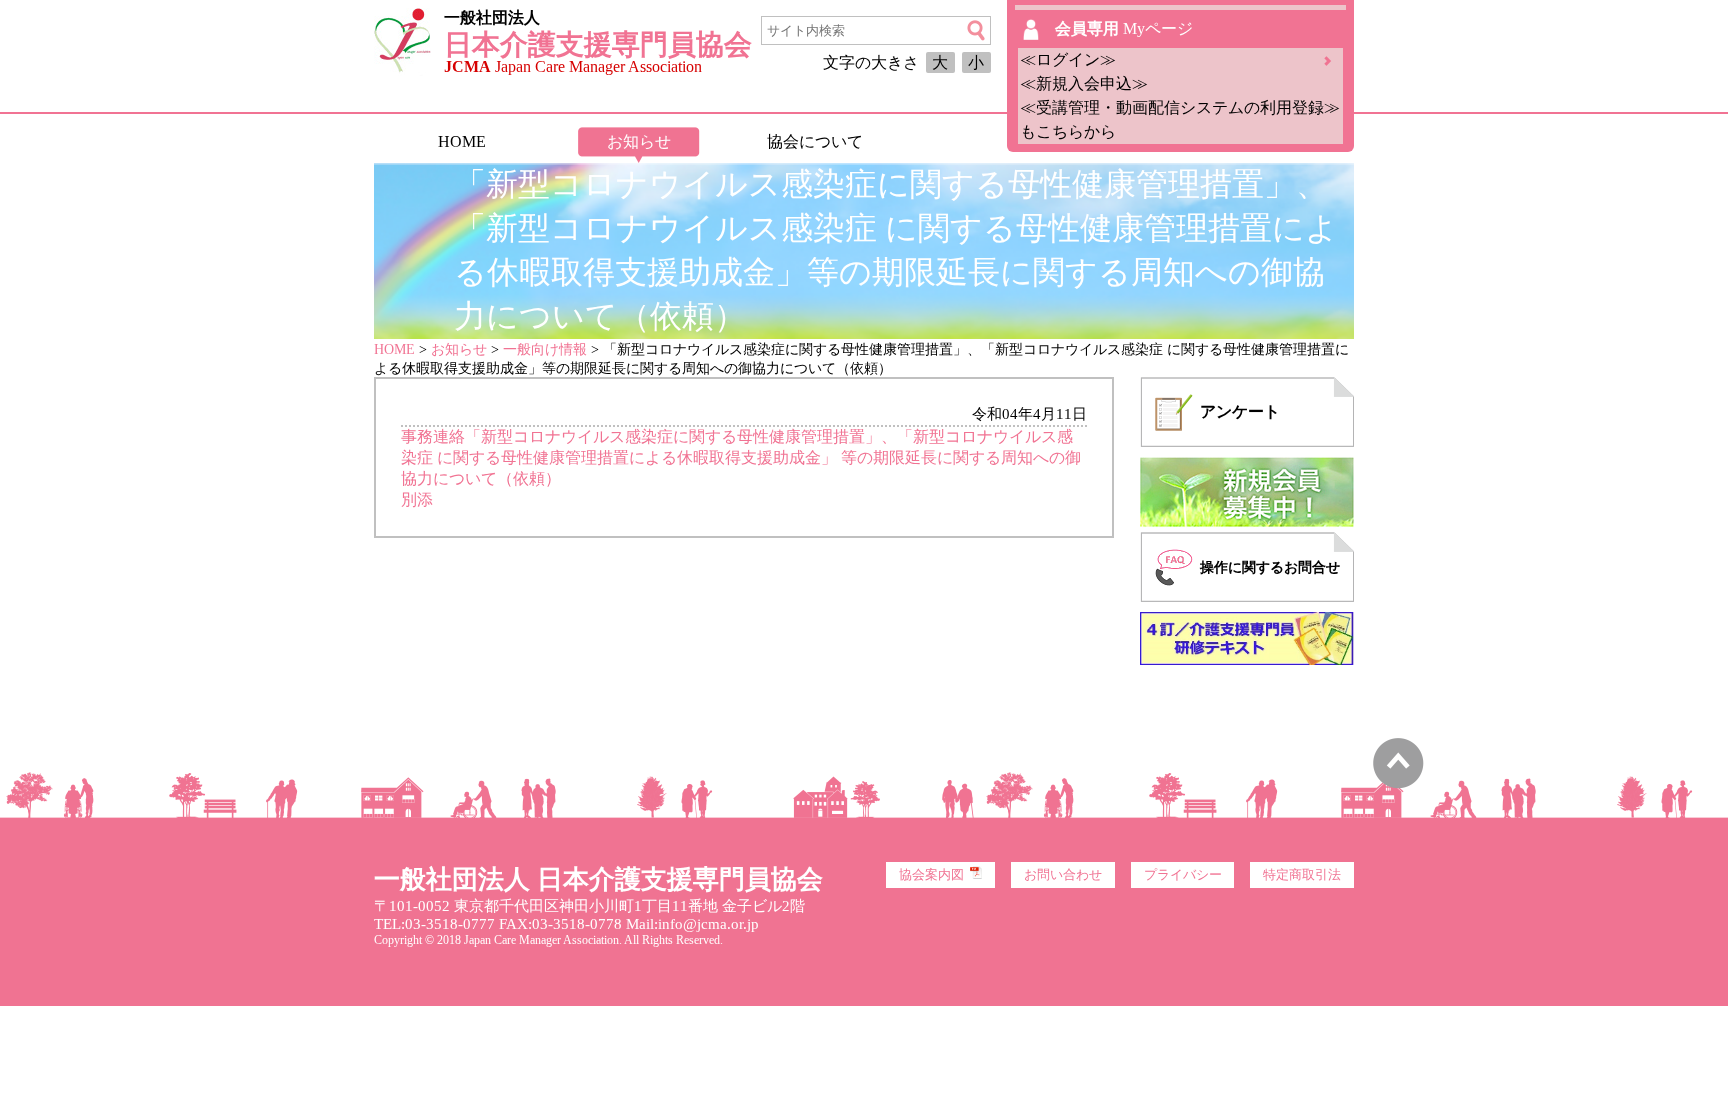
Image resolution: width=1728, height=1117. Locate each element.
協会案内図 (931, 875)
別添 (417, 499)
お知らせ (639, 141)
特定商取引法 (1302, 875)
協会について (815, 141)
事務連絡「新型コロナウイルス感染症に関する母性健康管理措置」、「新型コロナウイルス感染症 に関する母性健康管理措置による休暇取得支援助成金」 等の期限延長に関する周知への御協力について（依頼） (741, 457)
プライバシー (1183, 875)
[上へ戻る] (1398, 783)
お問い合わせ (1063, 875)
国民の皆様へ (991, 141)
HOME (462, 141)
